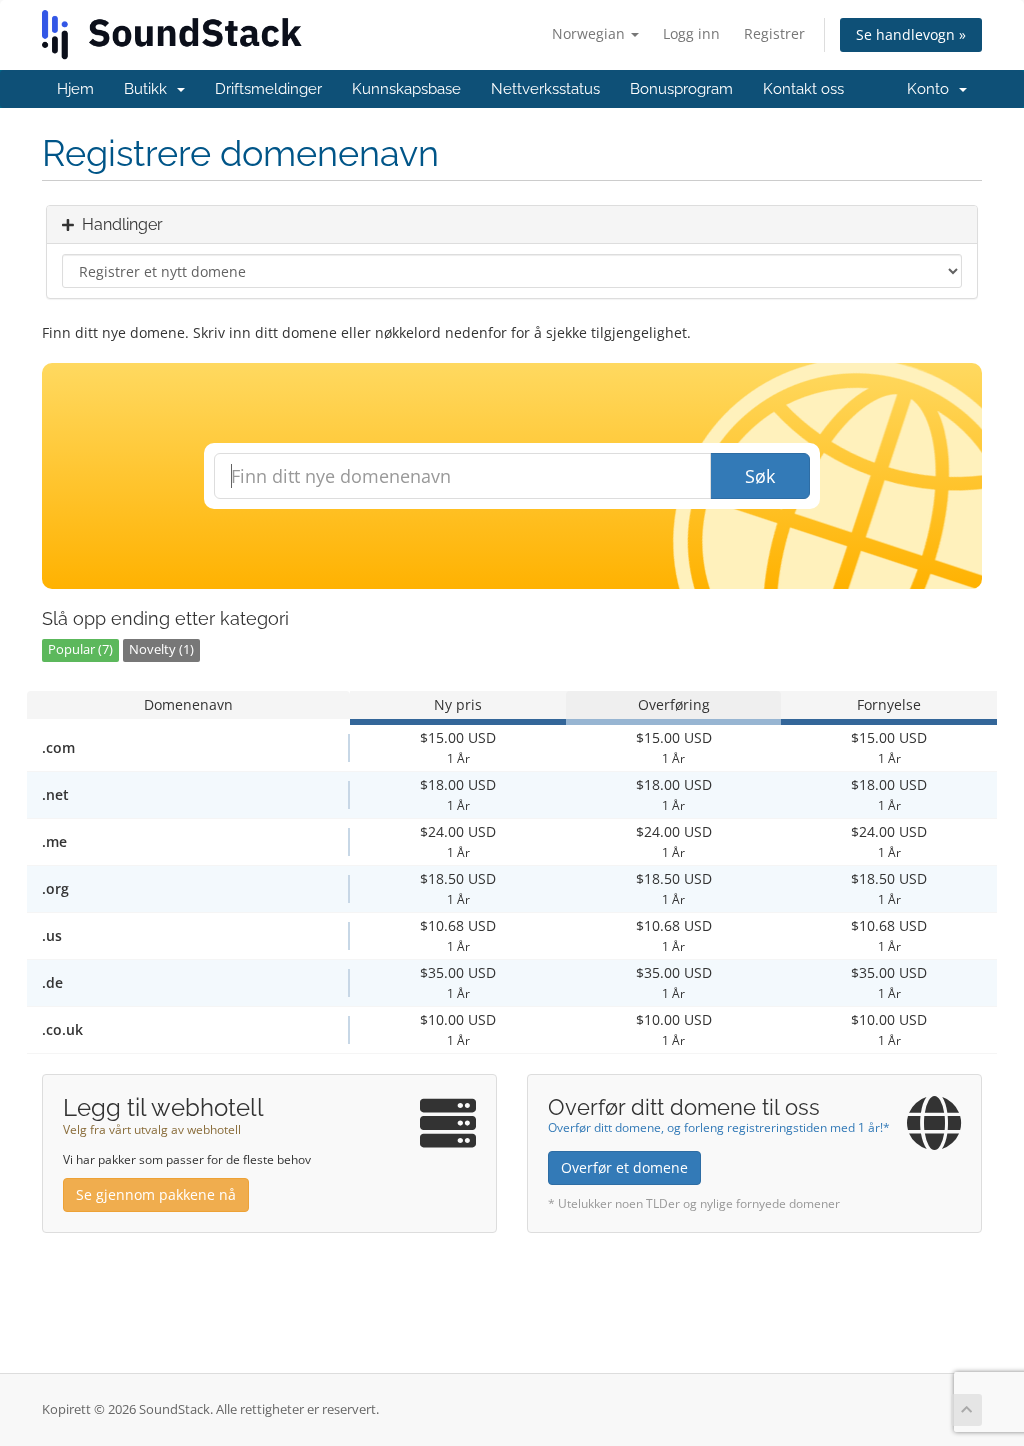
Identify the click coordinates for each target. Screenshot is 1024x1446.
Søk (760, 476)
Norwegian (590, 33)
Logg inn (691, 33)
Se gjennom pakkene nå (156, 1194)
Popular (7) (80, 649)
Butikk (149, 89)
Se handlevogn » (911, 34)
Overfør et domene (624, 1167)
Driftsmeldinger (268, 89)
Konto (932, 89)
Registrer (774, 33)
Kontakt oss (803, 89)
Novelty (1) (161, 649)
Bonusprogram (681, 89)
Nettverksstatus (545, 89)
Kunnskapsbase (406, 89)
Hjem (75, 89)
